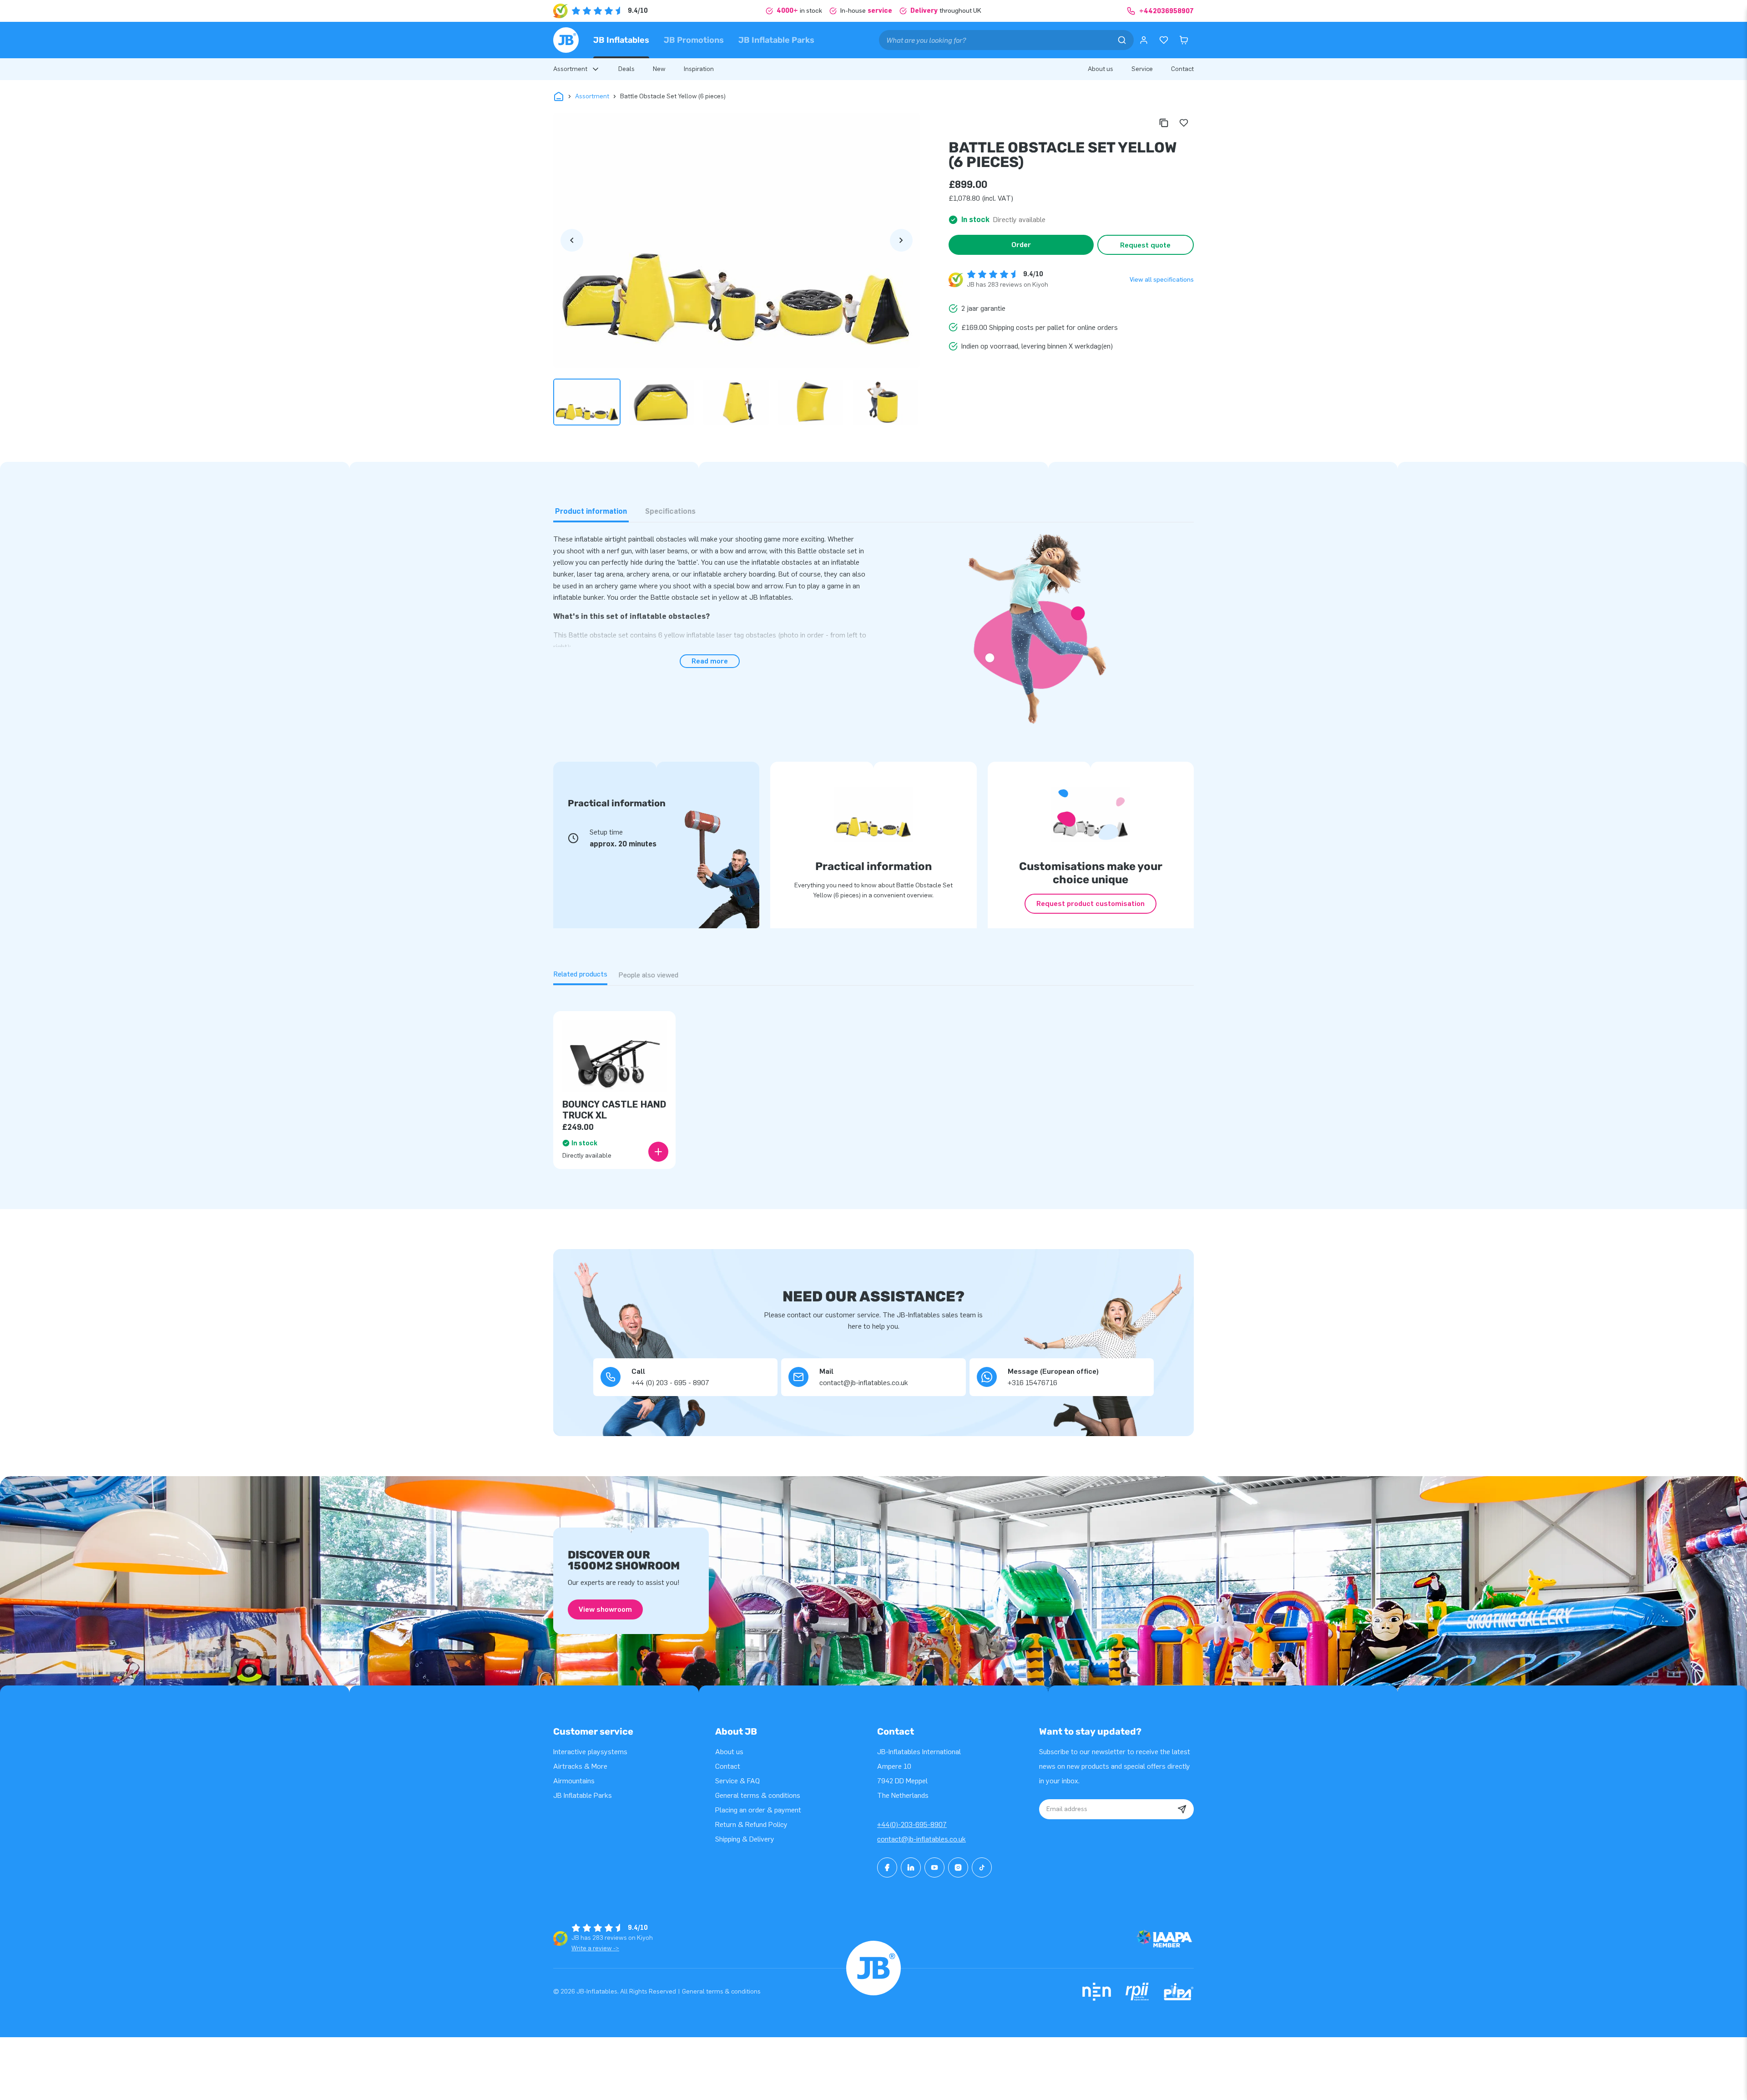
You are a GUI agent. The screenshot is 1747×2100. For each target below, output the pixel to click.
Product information (591, 511)
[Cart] (1184, 40)
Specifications (670, 511)
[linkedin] (911, 1867)
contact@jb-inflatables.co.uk (921, 1839)
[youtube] (934, 1867)
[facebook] (887, 1867)
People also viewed (648, 975)
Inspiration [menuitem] (699, 69)
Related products (580, 974)
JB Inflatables (621, 40)
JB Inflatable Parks (776, 40)
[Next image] (901, 240)
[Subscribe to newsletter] (1182, 1809)
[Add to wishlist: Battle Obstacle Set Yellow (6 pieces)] (1184, 123)
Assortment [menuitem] (570, 69)
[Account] (1144, 40)
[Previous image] (572, 240)
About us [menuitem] (1101, 69)
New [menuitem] (659, 69)
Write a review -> (595, 1948)
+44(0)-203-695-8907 (912, 1824)
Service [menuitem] (1142, 69)
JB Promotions (694, 40)
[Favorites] (1164, 40)
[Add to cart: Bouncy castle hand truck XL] (658, 1152)
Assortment (592, 96)
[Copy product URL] (1164, 123)
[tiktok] (982, 1867)
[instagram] (958, 1867)
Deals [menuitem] (626, 69)
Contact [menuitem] (1182, 69)
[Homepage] (566, 40)
